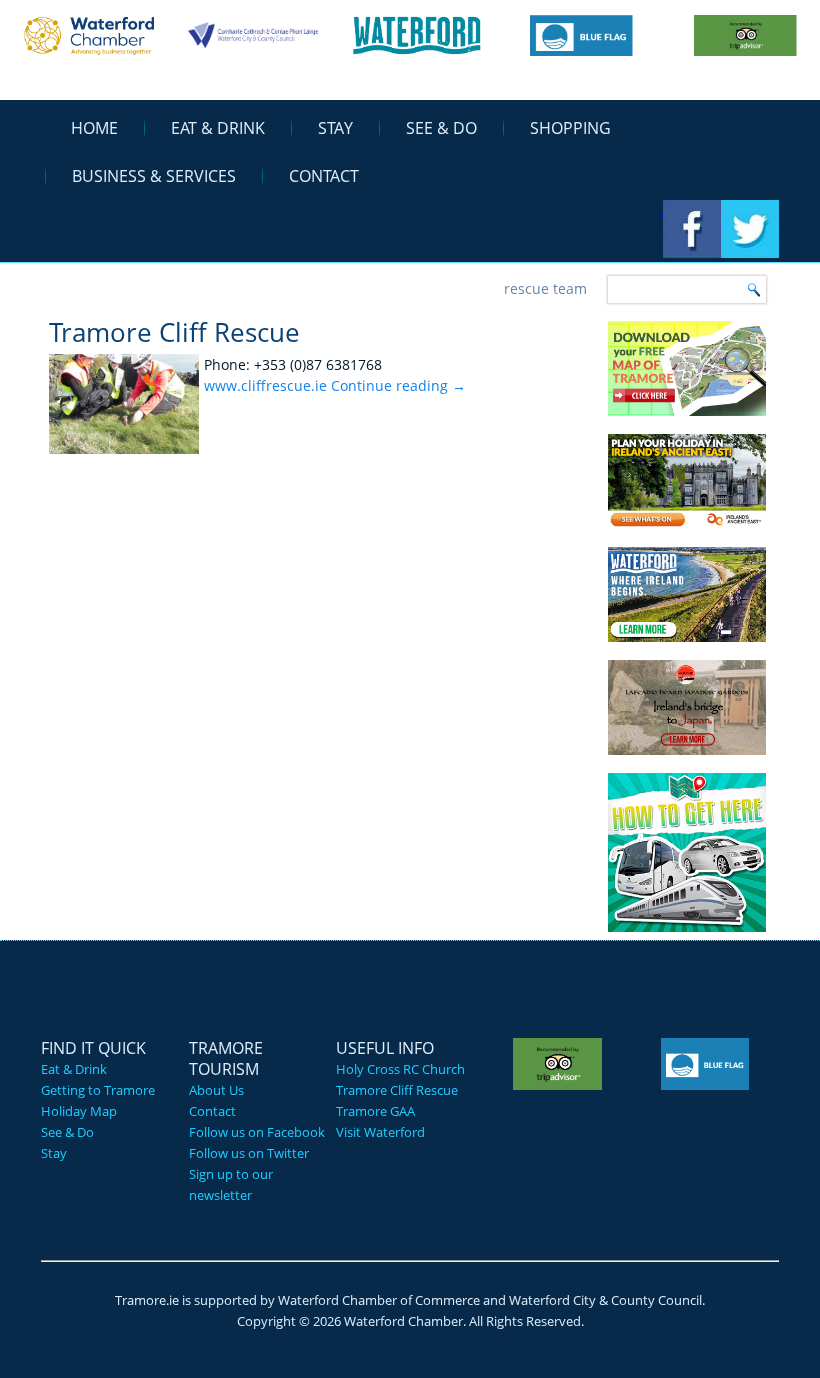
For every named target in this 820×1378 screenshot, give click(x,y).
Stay (335, 128)
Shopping (570, 128)
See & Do (441, 128)
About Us (216, 1090)
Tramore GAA (375, 1111)
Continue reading (398, 385)
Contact (324, 176)
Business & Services (154, 176)
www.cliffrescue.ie (265, 385)
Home (94, 128)
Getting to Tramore (98, 1090)
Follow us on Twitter (249, 1153)
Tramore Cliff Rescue (174, 332)
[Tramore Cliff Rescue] (126, 453)
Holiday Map (79, 1111)
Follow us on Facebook (257, 1132)
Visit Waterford (380, 1132)
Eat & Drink (218, 128)
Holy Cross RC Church (400, 1069)
